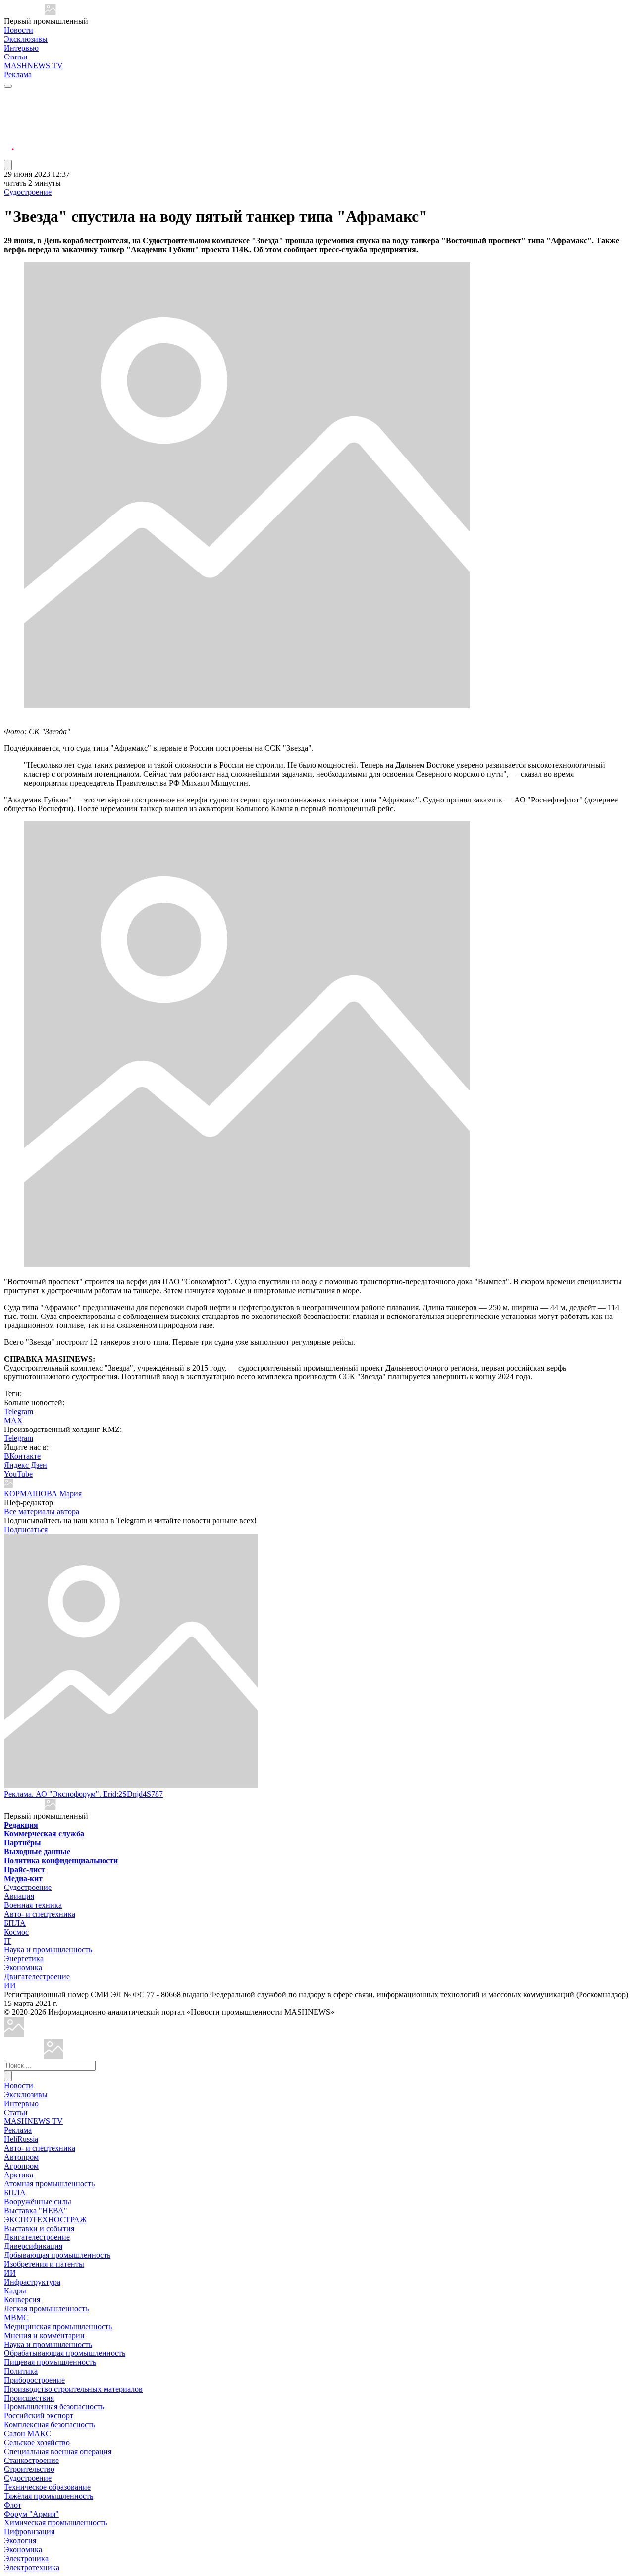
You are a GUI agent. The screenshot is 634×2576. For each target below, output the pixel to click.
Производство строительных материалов (73, 2389)
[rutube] (9, 155)
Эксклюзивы (26, 39)
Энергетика (24, 1959)
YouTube (18, 1474)
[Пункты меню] (8, 165)
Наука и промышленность (48, 1950)
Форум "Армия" (31, 2514)
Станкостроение (31, 2460)
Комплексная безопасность (50, 2425)
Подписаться (26, 1529)
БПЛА (15, 1923)
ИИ (10, 1985)
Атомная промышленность (49, 2184)
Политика (21, 2371)
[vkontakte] (9, 131)
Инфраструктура (32, 2282)
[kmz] (53, 2056)
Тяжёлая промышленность (49, 2496)
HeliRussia (21, 2139)
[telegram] (9, 95)
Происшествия (29, 2398)
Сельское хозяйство (37, 2442)
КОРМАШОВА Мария (43, 1494)
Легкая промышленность (46, 2309)
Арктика (19, 2175)
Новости (19, 30)
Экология (20, 2541)
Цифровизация (29, 2532)
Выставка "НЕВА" (36, 2210)
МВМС (16, 2318)
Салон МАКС (27, 2433)
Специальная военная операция (58, 2451)
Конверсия (22, 2300)
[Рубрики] (8, 86)
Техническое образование (47, 2487)
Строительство (29, 2469)
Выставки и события (39, 2228)
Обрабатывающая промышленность (65, 2353)
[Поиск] (8, 2076)
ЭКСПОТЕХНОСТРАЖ (45, 2219)
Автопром (21, 2157)
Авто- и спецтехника (40, 1914)
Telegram (19, 1411)
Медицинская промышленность (58, 2326)
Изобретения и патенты (44, 2264)
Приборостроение (34, 2380)
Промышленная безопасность (54, 2407)
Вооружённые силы (38, 2202)
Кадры (15, 2291)
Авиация (19, 1896)
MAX (13, 1420)
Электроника (26, 2558)
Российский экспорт (39, 2416)
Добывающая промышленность (57, 2255)
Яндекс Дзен (26, 1465)
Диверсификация (33, 2246)
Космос (16, 1932)
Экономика (23, 1968)
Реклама (18, 75)
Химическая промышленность (55, 2523)
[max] (9, 107)
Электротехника (32, 2567)
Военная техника (33, 1905)
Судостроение (28, 192)
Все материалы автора (42, 1512)
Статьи (16, 57)
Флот (13, 2505)
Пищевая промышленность (50, 2362)
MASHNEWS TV (33, 66)
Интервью (21, 48)
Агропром (21, 2166)
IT (8, 1941)
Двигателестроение (37, 1976)
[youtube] (9, 119)
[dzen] (9, 143)
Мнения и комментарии (44, 2335)
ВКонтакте (22, 1456)
